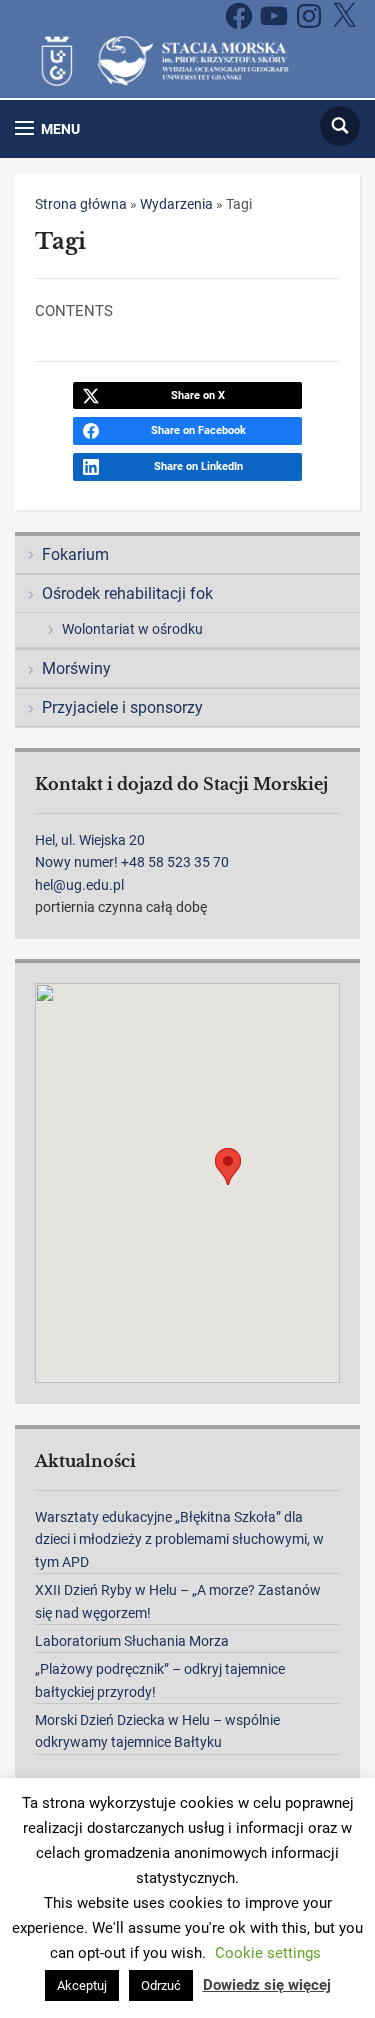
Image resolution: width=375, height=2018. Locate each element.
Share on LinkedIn (198, 466)
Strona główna (81, 204)
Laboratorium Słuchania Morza (132, 1641)
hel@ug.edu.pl (79, 885)
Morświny (76, 668)
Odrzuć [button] (161, 1985)
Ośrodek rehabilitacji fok (127, 593)
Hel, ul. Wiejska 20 (90, 840)
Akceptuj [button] (82, 1985)
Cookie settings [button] (268, 1953)
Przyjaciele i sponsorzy (122, 707)
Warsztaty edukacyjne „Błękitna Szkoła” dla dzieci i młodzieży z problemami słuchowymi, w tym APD (179, 1539)
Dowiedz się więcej (267, 1985)
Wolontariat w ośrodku (132, 629)
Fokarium (75, 554)
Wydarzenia (176, 204)
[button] (47, 128)
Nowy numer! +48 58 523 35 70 (132, 862)
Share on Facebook (198, 430)
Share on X (198, 395)
